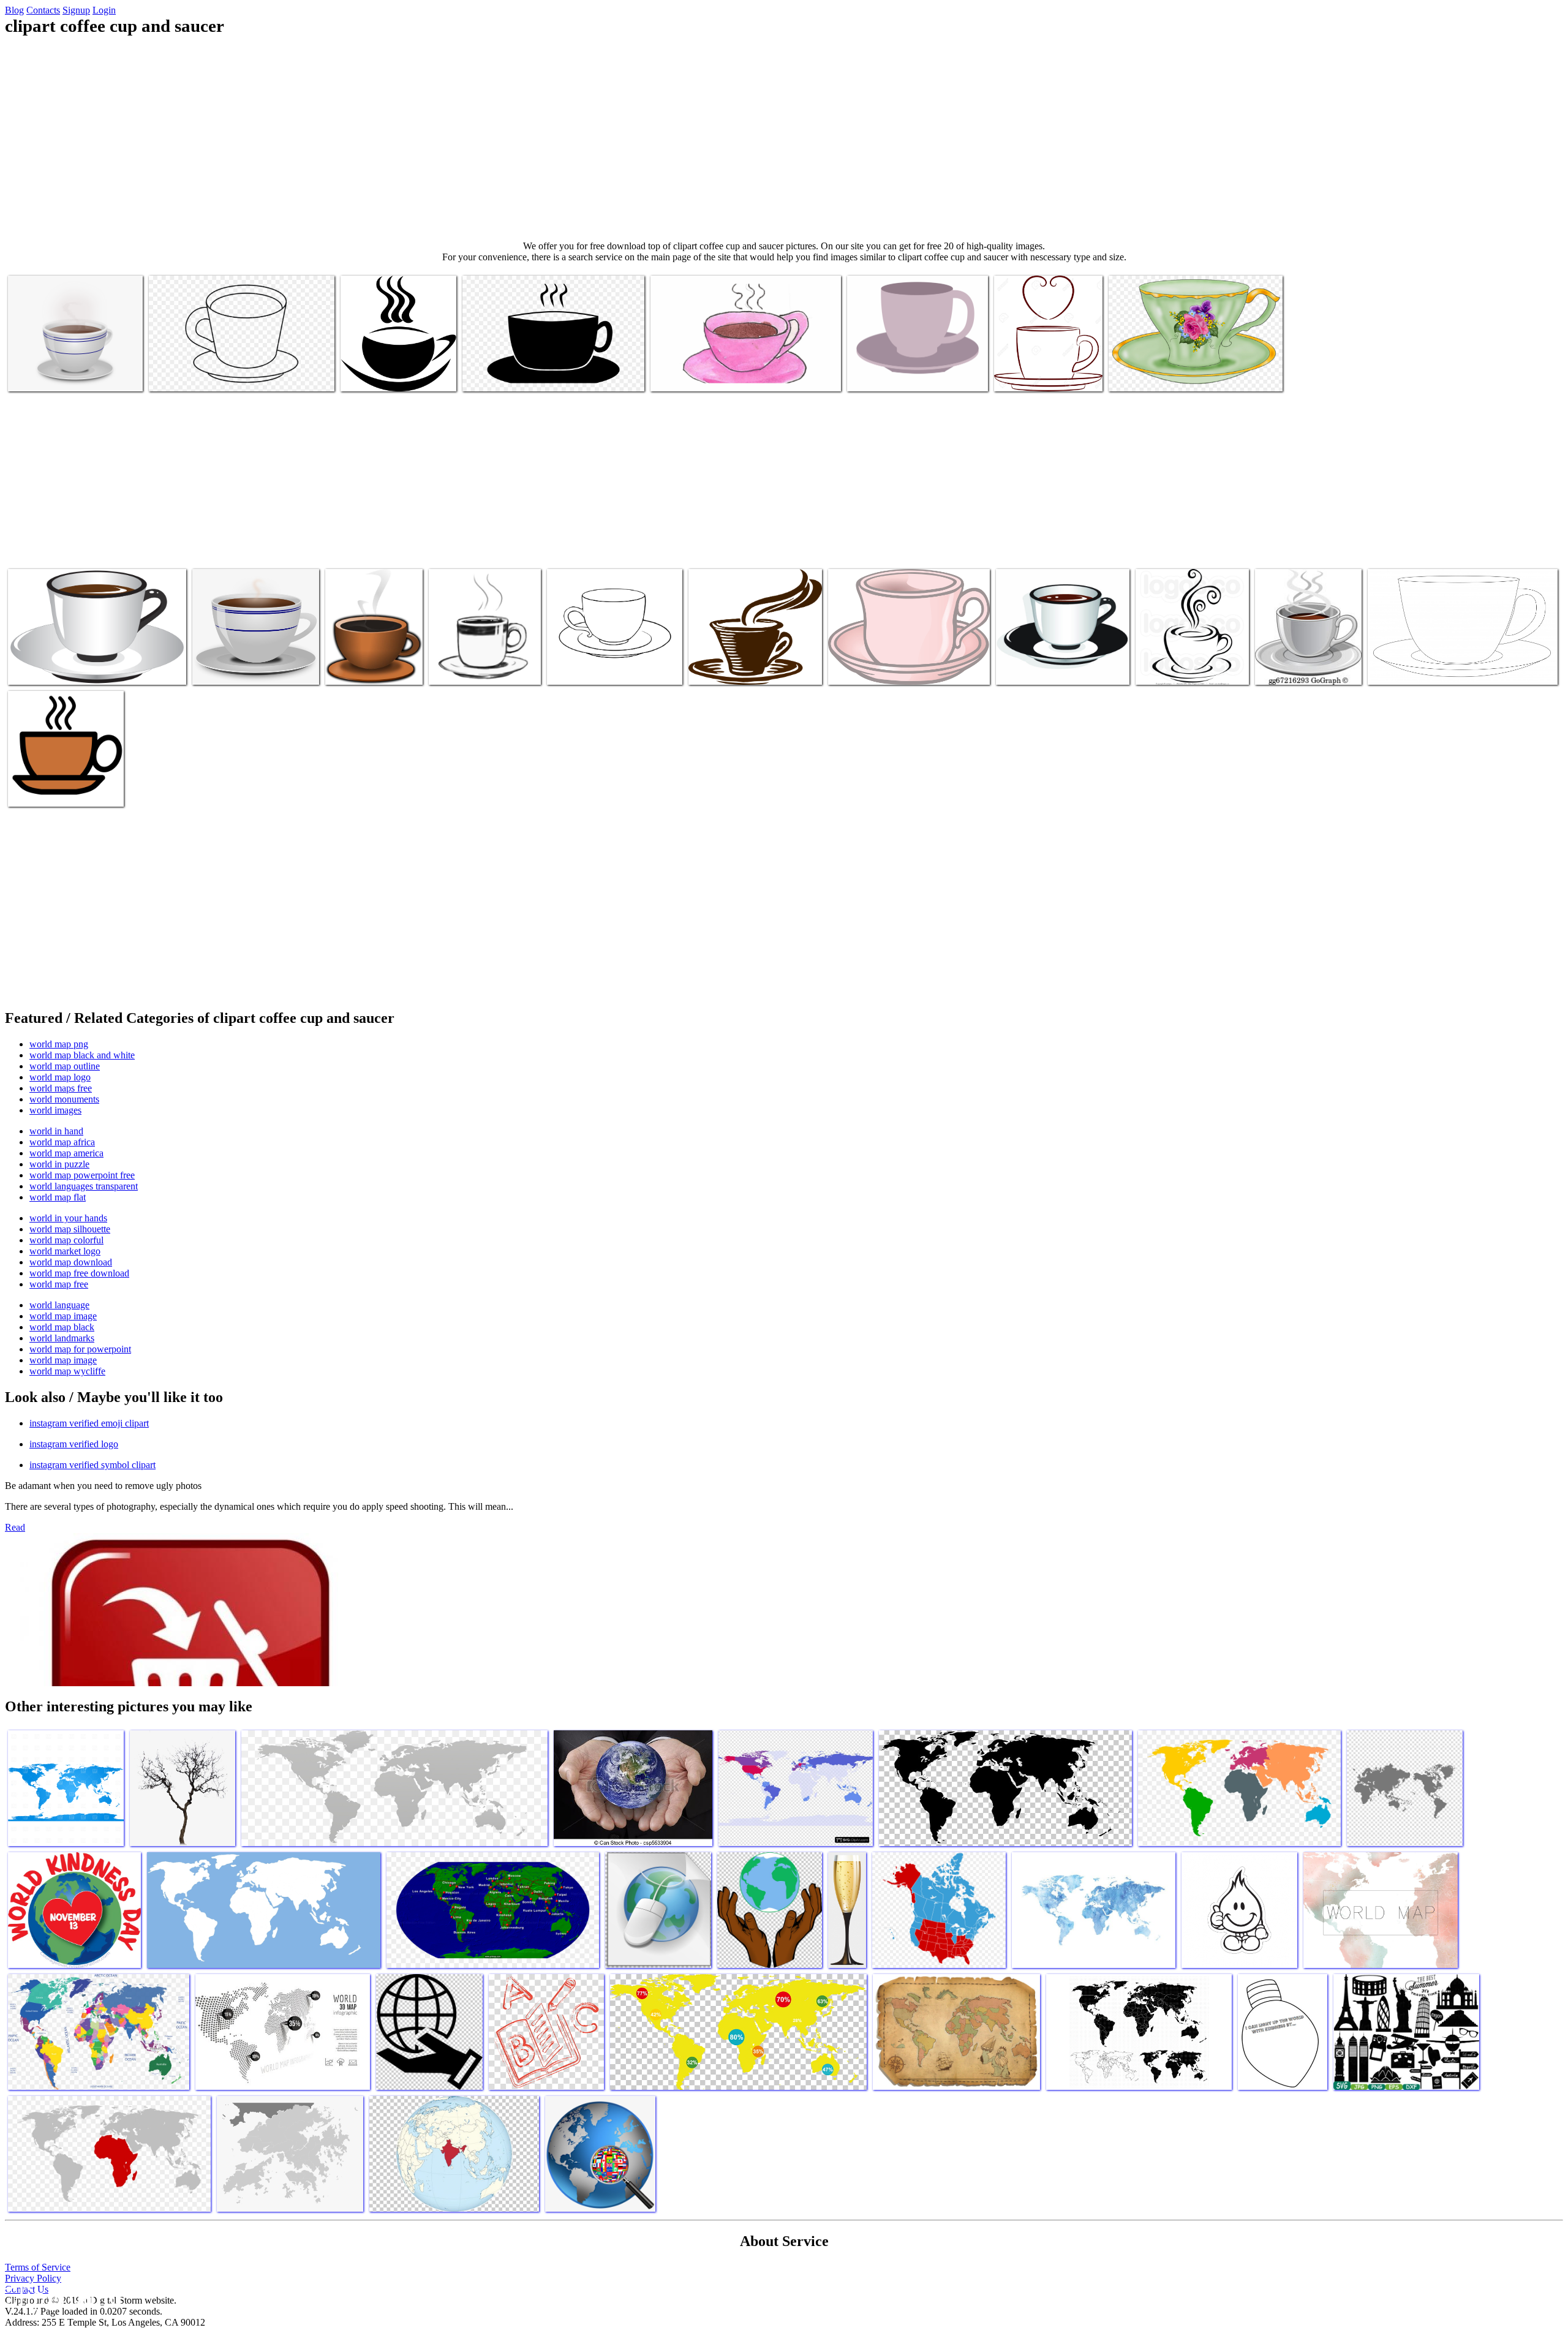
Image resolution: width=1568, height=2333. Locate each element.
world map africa (62, 1142)
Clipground (61, 2296)
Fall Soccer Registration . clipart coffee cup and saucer (1188, 663)
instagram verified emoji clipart (89, 1423)
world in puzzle (59, 1164)
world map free (59, 1284)
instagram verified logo (74, 1444)
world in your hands (68, 1218)
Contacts (43, 10)
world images (55, 1110)
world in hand (56, 1131)
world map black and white (82, 1055)
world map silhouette (70, 1229)
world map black (62, 1327)
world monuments (64, 1099)
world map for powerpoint (80, 1349)
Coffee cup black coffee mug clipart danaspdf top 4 (394, 370)
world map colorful (66, 1240)
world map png (59, 1044)
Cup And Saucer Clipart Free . (1423, 668)
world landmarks (62, 1338)
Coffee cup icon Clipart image (63, 790)
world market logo (65, 1251)
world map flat (58, 1197)
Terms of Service (38, 2267)
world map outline (65, 1066)
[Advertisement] (784, 138)
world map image (63, 1316)
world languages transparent (84, 1186)
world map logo (60, 1077)
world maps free (61, 1088)
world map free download (79, 1273)
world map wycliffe (67, 1371)
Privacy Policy (33, 2278)
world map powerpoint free (82, 1175)
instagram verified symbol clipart (92, 1465)
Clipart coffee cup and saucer (62, 375)
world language (59, 1305)
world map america (66, 1153)
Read (15, 1527)
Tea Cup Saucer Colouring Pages (607, 668)
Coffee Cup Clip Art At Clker (743, 668)
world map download (71, 1262)
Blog (14, 10)
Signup (76, 10)
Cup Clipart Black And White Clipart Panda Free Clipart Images (483, 658)
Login (104, 10)
